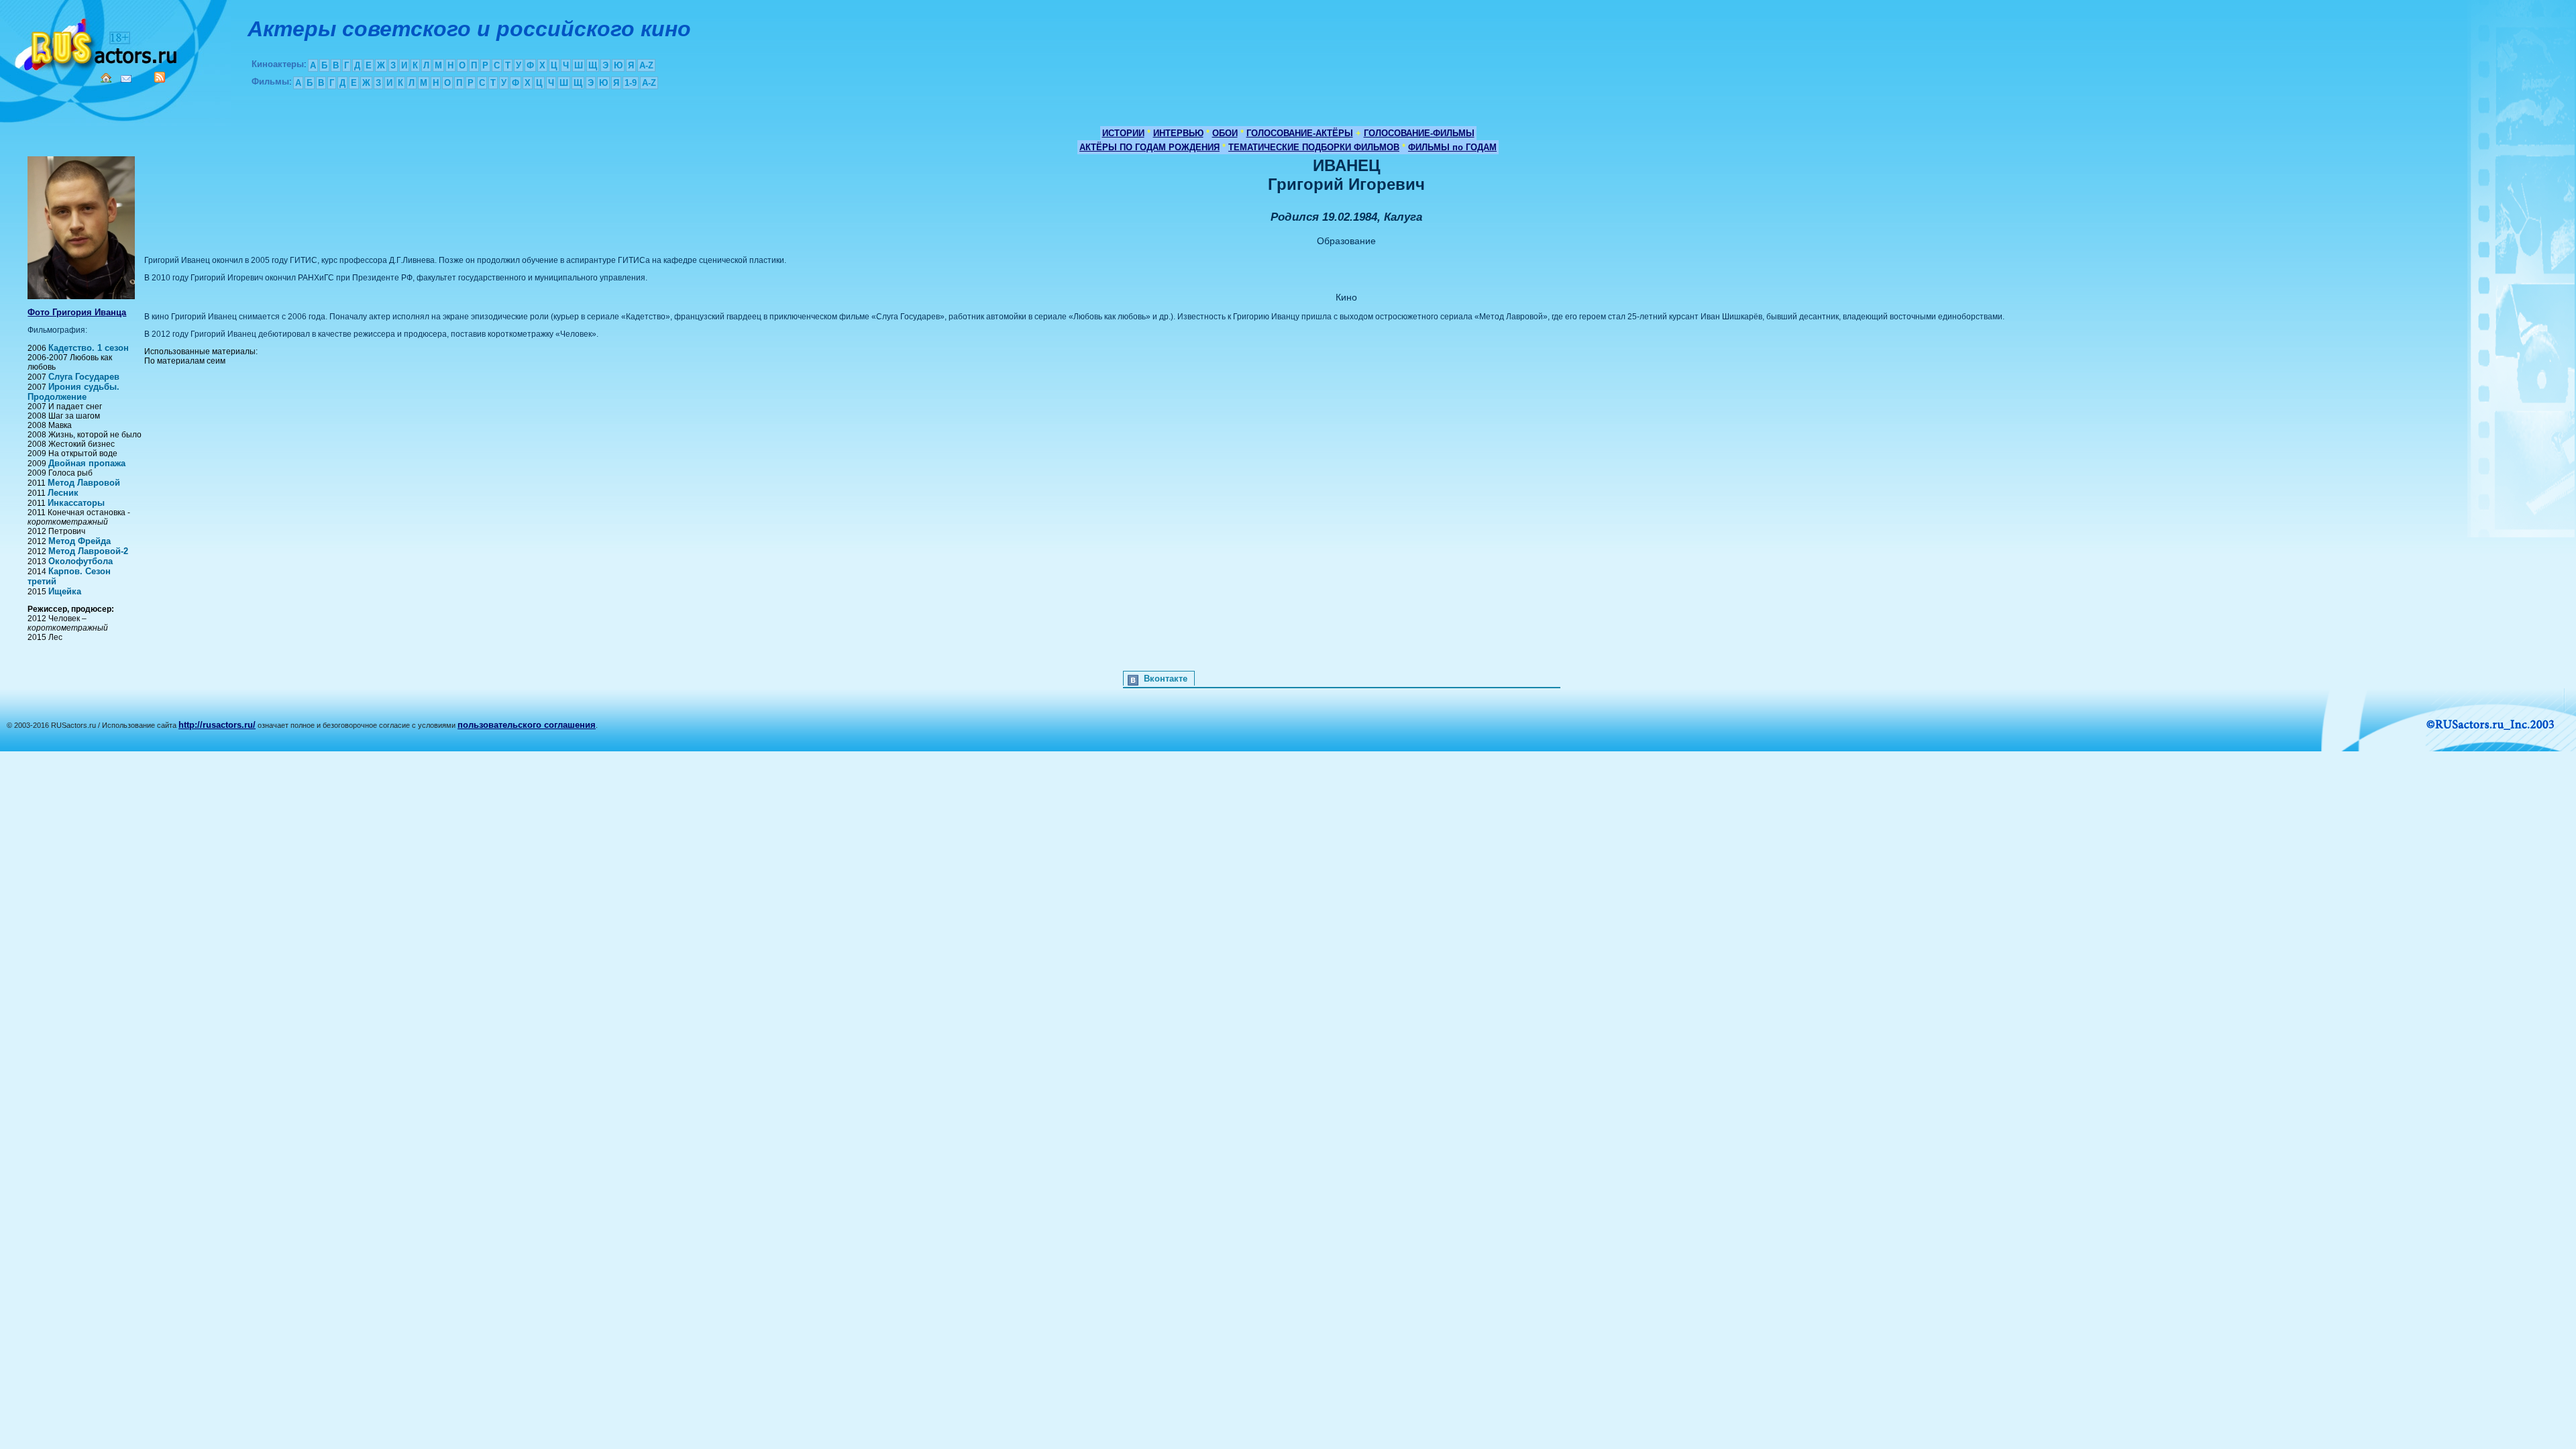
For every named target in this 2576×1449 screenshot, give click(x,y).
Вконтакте (1166, 679)
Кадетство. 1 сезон (89, 348)
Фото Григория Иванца (77, 312)
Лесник (63, 493)
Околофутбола (80, 561)
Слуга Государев (84, 377)
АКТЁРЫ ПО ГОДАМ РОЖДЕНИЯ (1149, 147)
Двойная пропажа (87, 463)
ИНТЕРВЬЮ (1178, 133)
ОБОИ (1225, 133)
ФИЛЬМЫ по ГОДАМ (1452, 147)
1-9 (631, 83)
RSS (160, 77)
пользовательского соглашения (527, 725)
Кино (97, 42)
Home (106, 78)
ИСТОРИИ (1123, 133)
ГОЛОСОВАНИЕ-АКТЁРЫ (1300, 133)
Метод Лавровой (84, 483)
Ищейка (65, 591)
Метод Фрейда (79, 541)
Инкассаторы (76, 503)
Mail (126, 79)
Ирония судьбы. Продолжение (73, 392)
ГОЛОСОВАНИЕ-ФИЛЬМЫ (1419, 133)
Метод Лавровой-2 (88, 551)
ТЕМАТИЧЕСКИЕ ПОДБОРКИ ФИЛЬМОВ (1314, 147)
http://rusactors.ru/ (217, 725)
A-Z (646, 65)
